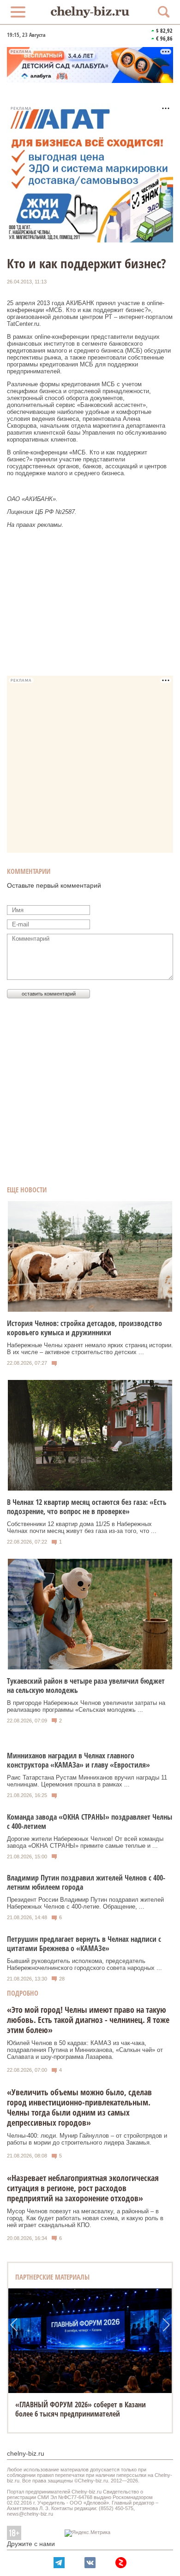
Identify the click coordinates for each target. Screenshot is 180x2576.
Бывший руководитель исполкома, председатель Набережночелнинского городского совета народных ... (84, 1964)
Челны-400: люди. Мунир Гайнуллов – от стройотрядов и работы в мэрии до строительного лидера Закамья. (87, 2139)
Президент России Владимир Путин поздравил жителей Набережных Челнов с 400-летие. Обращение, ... (85, 1903)
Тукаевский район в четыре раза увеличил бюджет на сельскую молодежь (86, 1686)
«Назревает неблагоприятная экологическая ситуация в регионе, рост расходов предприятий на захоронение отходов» (83, 2188)
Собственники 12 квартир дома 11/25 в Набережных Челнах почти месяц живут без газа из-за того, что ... (82, 1527)
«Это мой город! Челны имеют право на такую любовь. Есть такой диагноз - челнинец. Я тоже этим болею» (88, 2020)
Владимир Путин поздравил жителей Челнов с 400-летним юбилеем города (86, 1882)
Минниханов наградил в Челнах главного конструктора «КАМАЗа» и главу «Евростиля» (78, 1760)
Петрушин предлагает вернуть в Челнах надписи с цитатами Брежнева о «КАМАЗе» (84, 1944)
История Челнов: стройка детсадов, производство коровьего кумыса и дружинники (84, 1328)
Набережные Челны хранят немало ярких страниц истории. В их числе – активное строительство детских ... (90, 1349)
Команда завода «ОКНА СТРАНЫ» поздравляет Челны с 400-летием (90, 1821)
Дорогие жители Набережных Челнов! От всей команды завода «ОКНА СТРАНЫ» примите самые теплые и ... (85, 1842)
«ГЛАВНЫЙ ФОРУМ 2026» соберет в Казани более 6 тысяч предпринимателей (81, 2409)
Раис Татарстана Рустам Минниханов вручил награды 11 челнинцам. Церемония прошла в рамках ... (87, 1781)
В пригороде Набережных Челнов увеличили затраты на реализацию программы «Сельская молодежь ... (86, 1706)
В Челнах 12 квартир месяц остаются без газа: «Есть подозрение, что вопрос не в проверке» (87, 1507)
